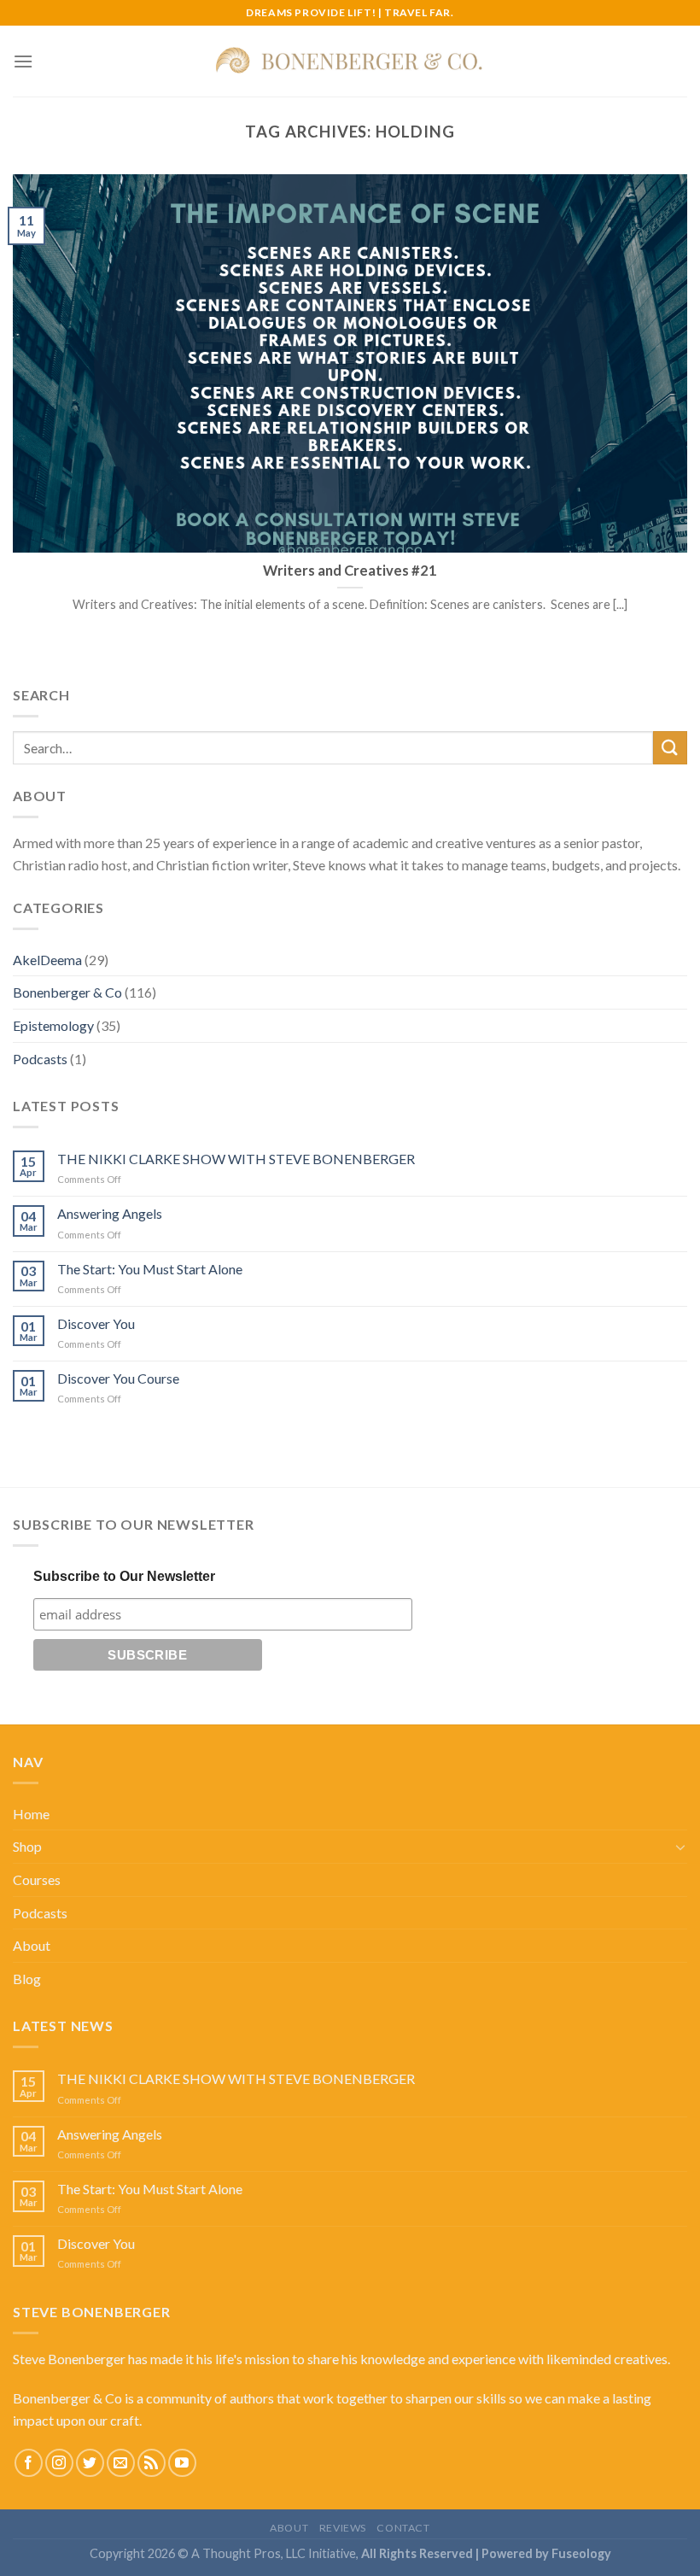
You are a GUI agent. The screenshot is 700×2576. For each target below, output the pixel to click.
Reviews (343, 2528)
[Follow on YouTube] (182, 2463)
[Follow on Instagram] (59, 2463)
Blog (27, 1979)
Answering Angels (110, 1213)
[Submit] (670, 748)
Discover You (96, 1323)
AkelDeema (47, 960)
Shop (27, 1846)
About (32, 1945)
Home (31, 1814)
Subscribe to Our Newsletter (124, 1576)
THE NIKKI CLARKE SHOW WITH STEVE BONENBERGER (236, 1159)
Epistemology (53, 1025)
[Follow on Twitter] (90, 2463)
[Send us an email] (121, 2463)
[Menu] (23, 61)
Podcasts (40, 1059)
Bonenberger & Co (67, 992)
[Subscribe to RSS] (152, 2463)
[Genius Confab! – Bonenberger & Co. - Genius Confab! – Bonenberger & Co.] (350, 61)
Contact (403, 2528)
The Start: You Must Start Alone (150, 1269)
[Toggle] (680, 1847)
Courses (37, 1879)
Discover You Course (118, 1378)
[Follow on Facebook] (29, 2463)
